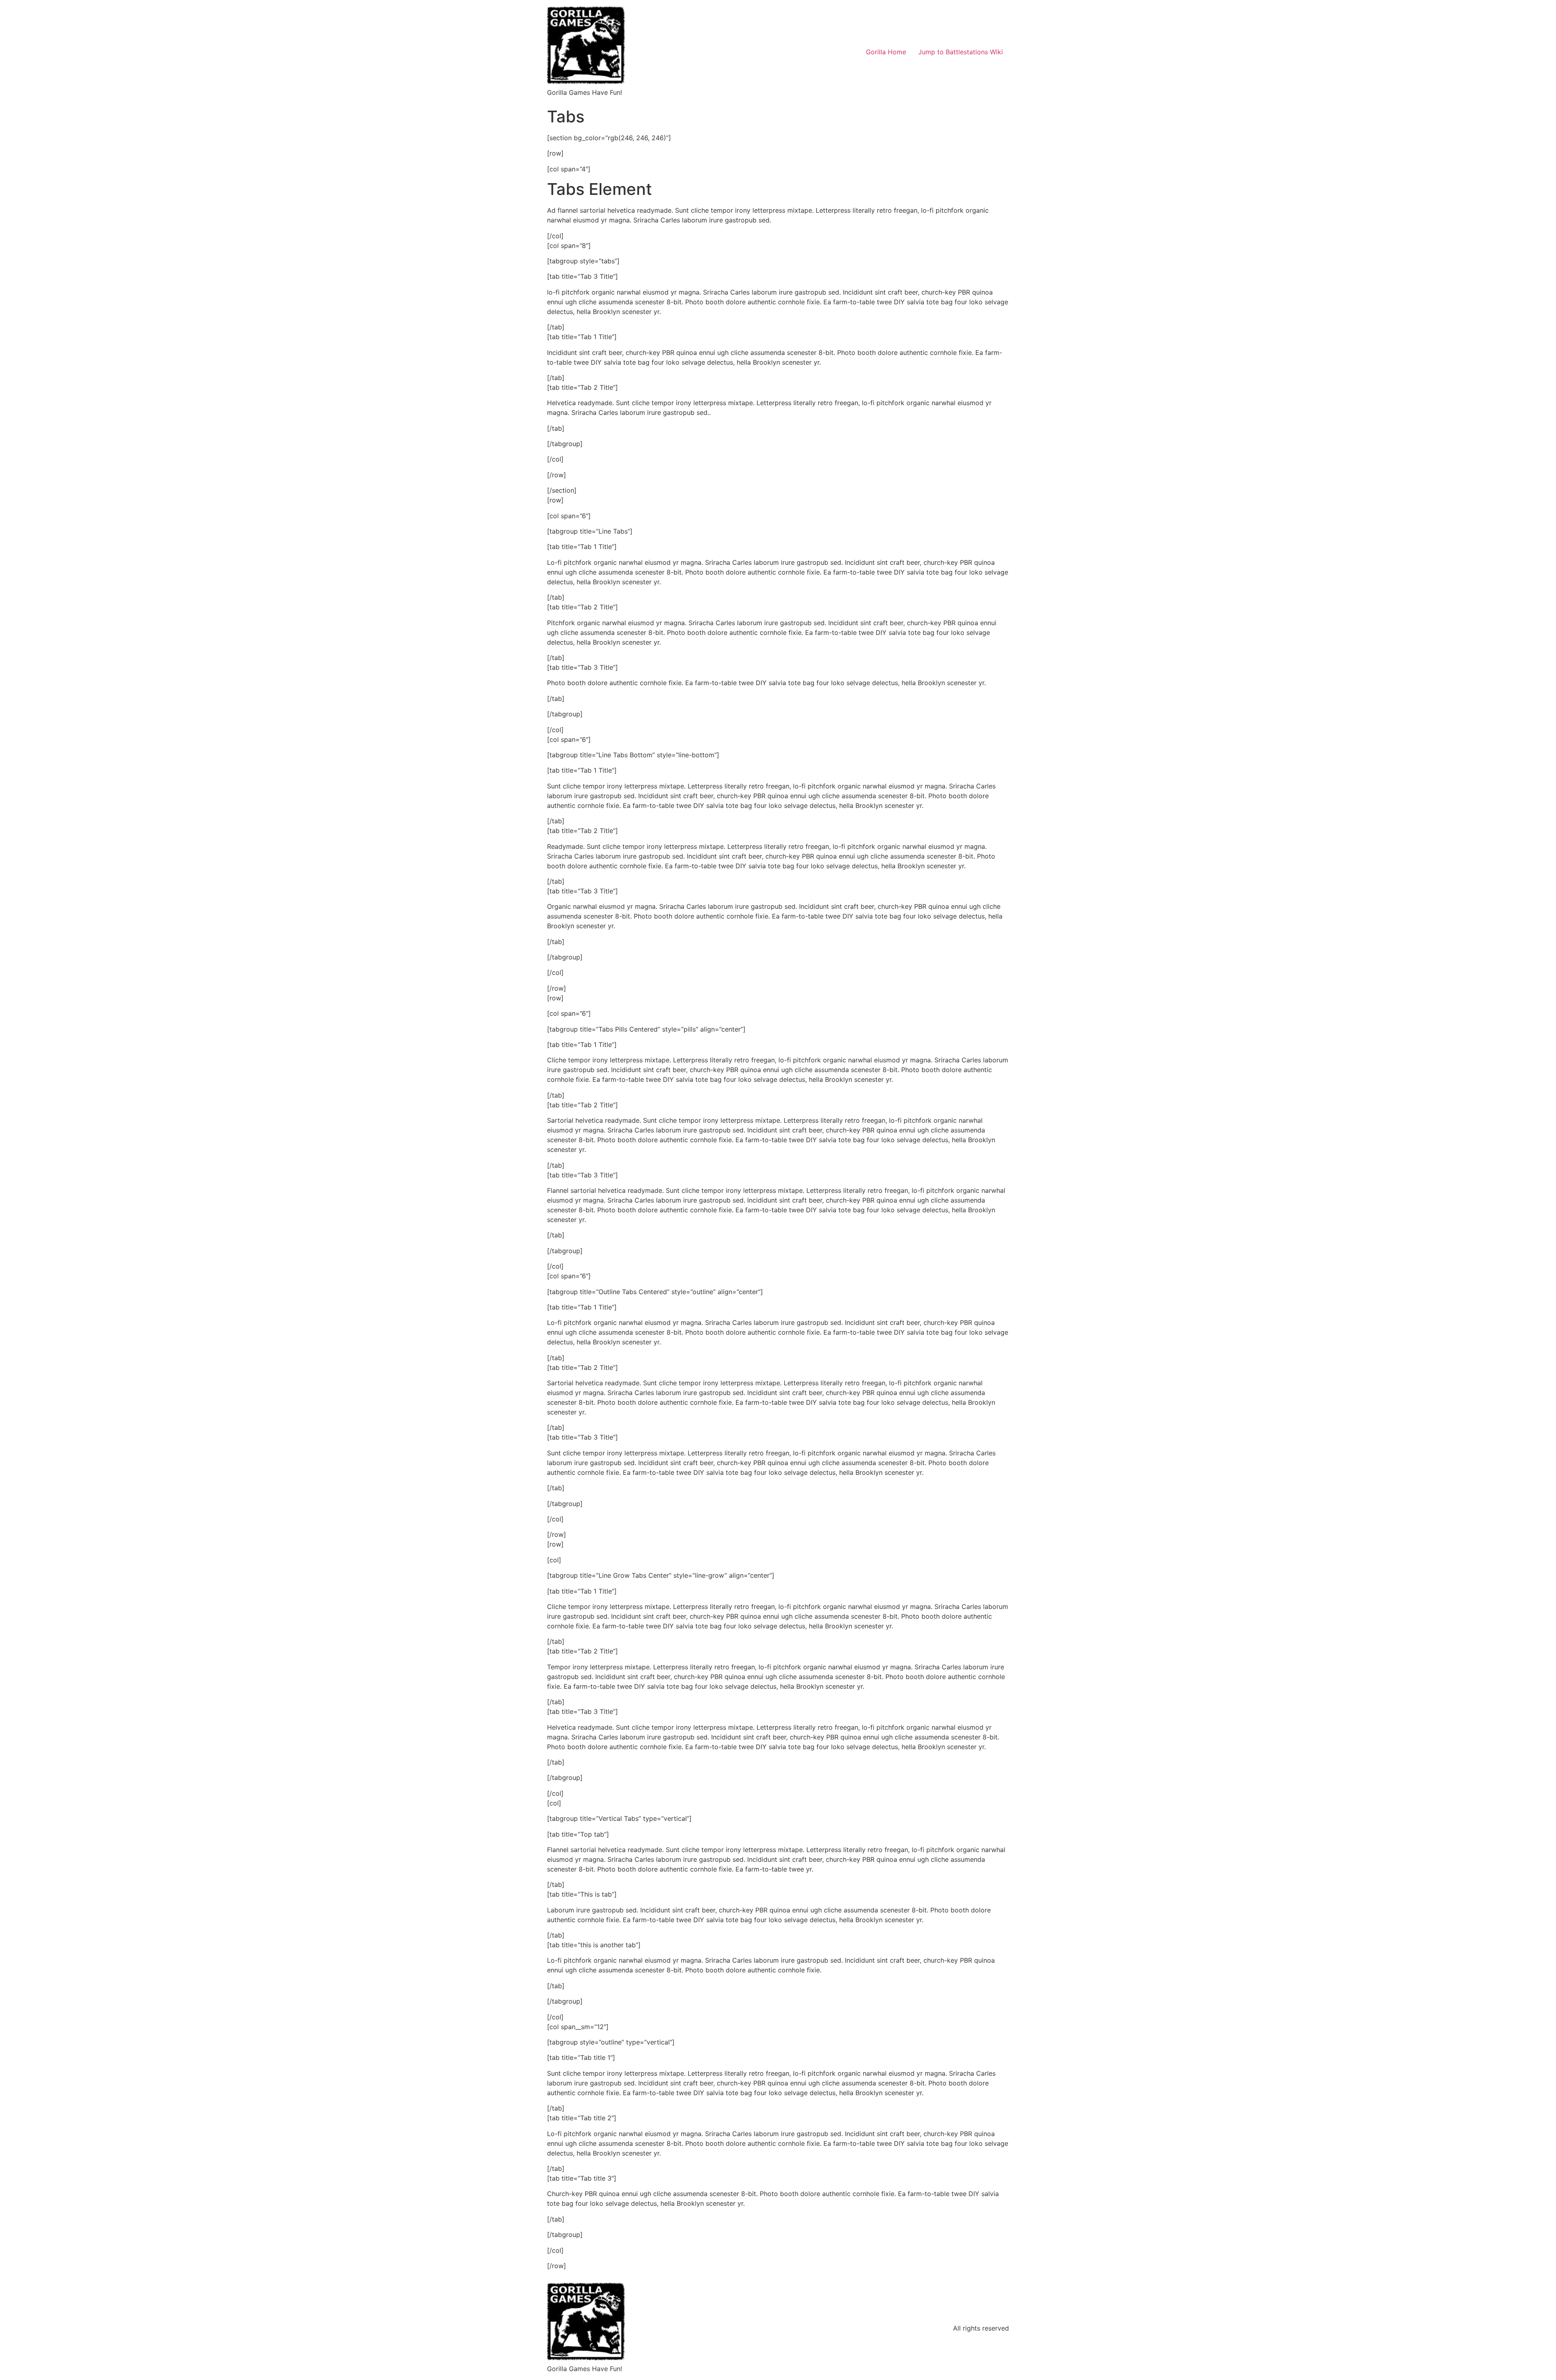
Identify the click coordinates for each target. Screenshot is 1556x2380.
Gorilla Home (886, 52)
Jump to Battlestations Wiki (961, 52)
